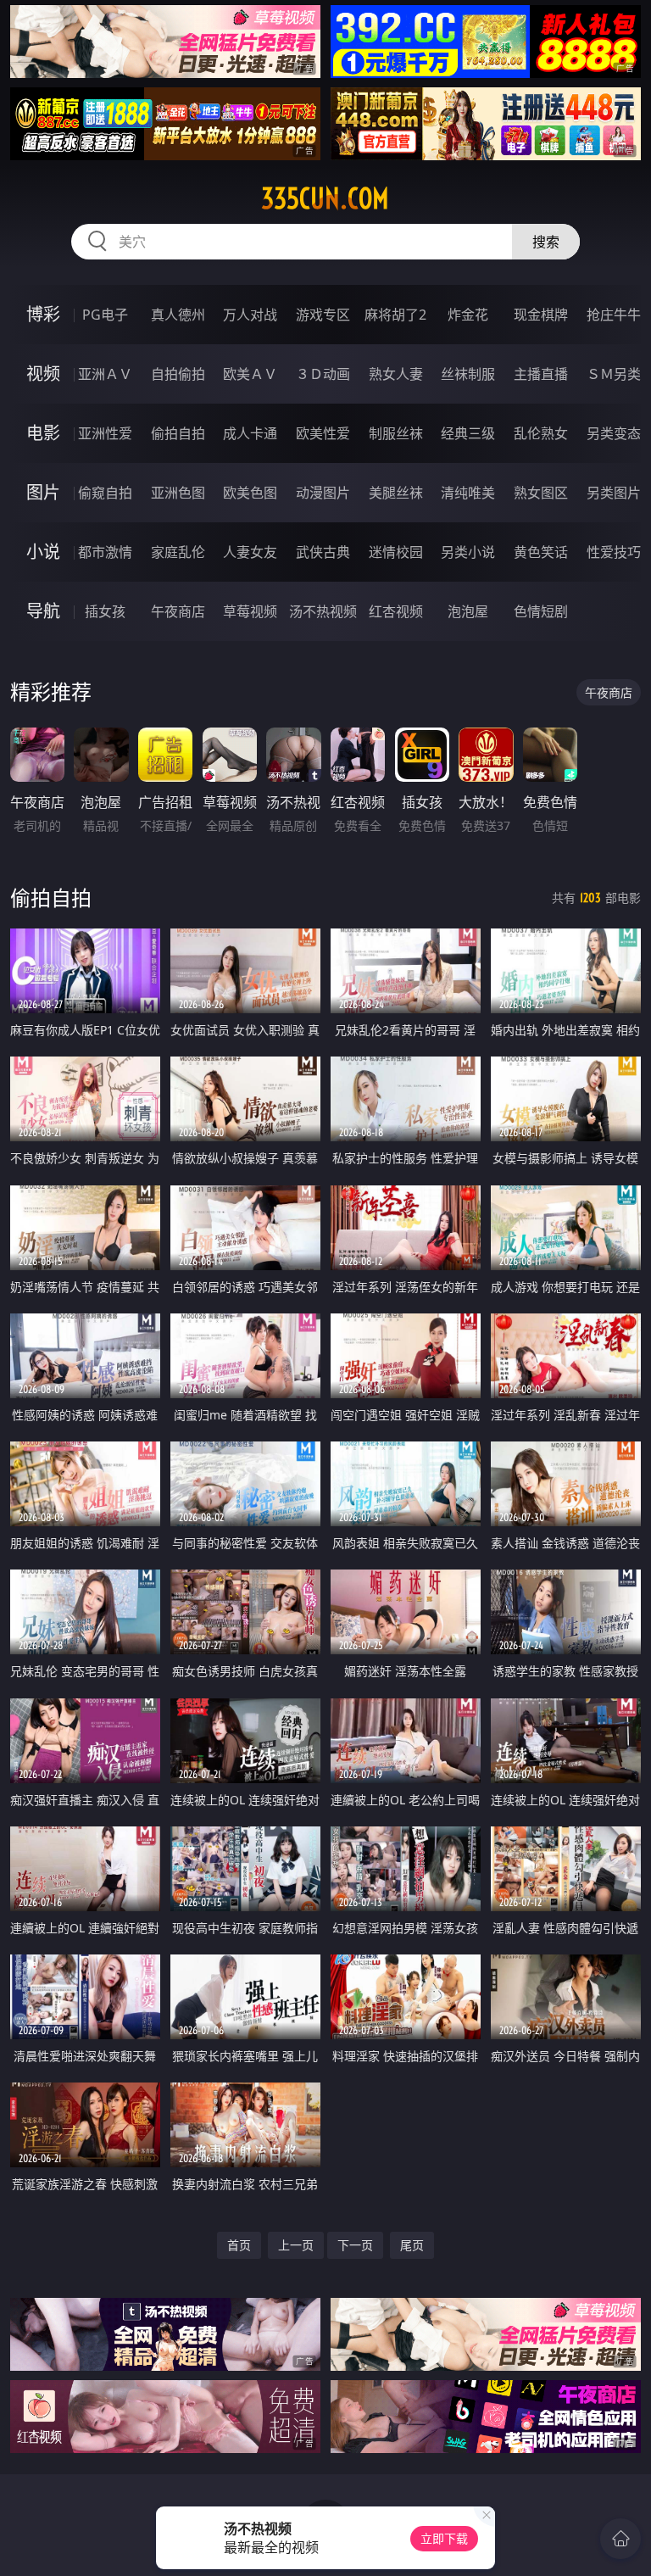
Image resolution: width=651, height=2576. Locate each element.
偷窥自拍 (105, 493)
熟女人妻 (396, 374)
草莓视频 (250, 611)
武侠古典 (323, 552)
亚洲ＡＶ (105, 374)
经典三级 (468, 433)
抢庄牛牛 (614, 315)
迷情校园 (396, 552)
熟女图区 (541, 493)
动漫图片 (323, 493)
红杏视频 (396, 611)
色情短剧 (541, 611)
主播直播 (541, 374)
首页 (239, 2245)
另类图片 (614, 493)
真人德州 (178, 315)
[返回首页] (620, 2539)
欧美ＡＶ (250, 374)
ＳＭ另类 (614, 374)
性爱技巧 (614, 552)
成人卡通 (250, 433)
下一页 (355, 2245)
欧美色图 (250, 493)
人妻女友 (250, 552)
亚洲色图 (178, 493)
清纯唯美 (468, 493)
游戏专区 (323, 315)
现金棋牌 (541, 315)
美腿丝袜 (396, 493)
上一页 (296, 2245)
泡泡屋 (468, 611)
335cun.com (325, 198)
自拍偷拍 (178, 374)
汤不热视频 (323, 611)
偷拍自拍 (178, 433)
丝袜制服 (468, 374)
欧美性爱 (323, 433)
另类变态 (614, 433)
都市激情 (105, 552)
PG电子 (105, 315)
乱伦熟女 (541, 433)
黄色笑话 (541, 552)
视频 (43, 374)
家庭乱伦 (178, 552)
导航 (43, 611)
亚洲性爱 (105, 433)
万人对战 (250, 315)
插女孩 (105, 611)
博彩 (43, 314)
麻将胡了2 (395, 315)
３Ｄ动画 (323, 374)
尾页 (412, 2245)
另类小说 (468, 552)
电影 (43, 433)
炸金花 (468, 315)
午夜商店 (178, 611)
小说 (43, 552)
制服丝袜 (396, 433)
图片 (43, 492)
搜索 (546, 242)
